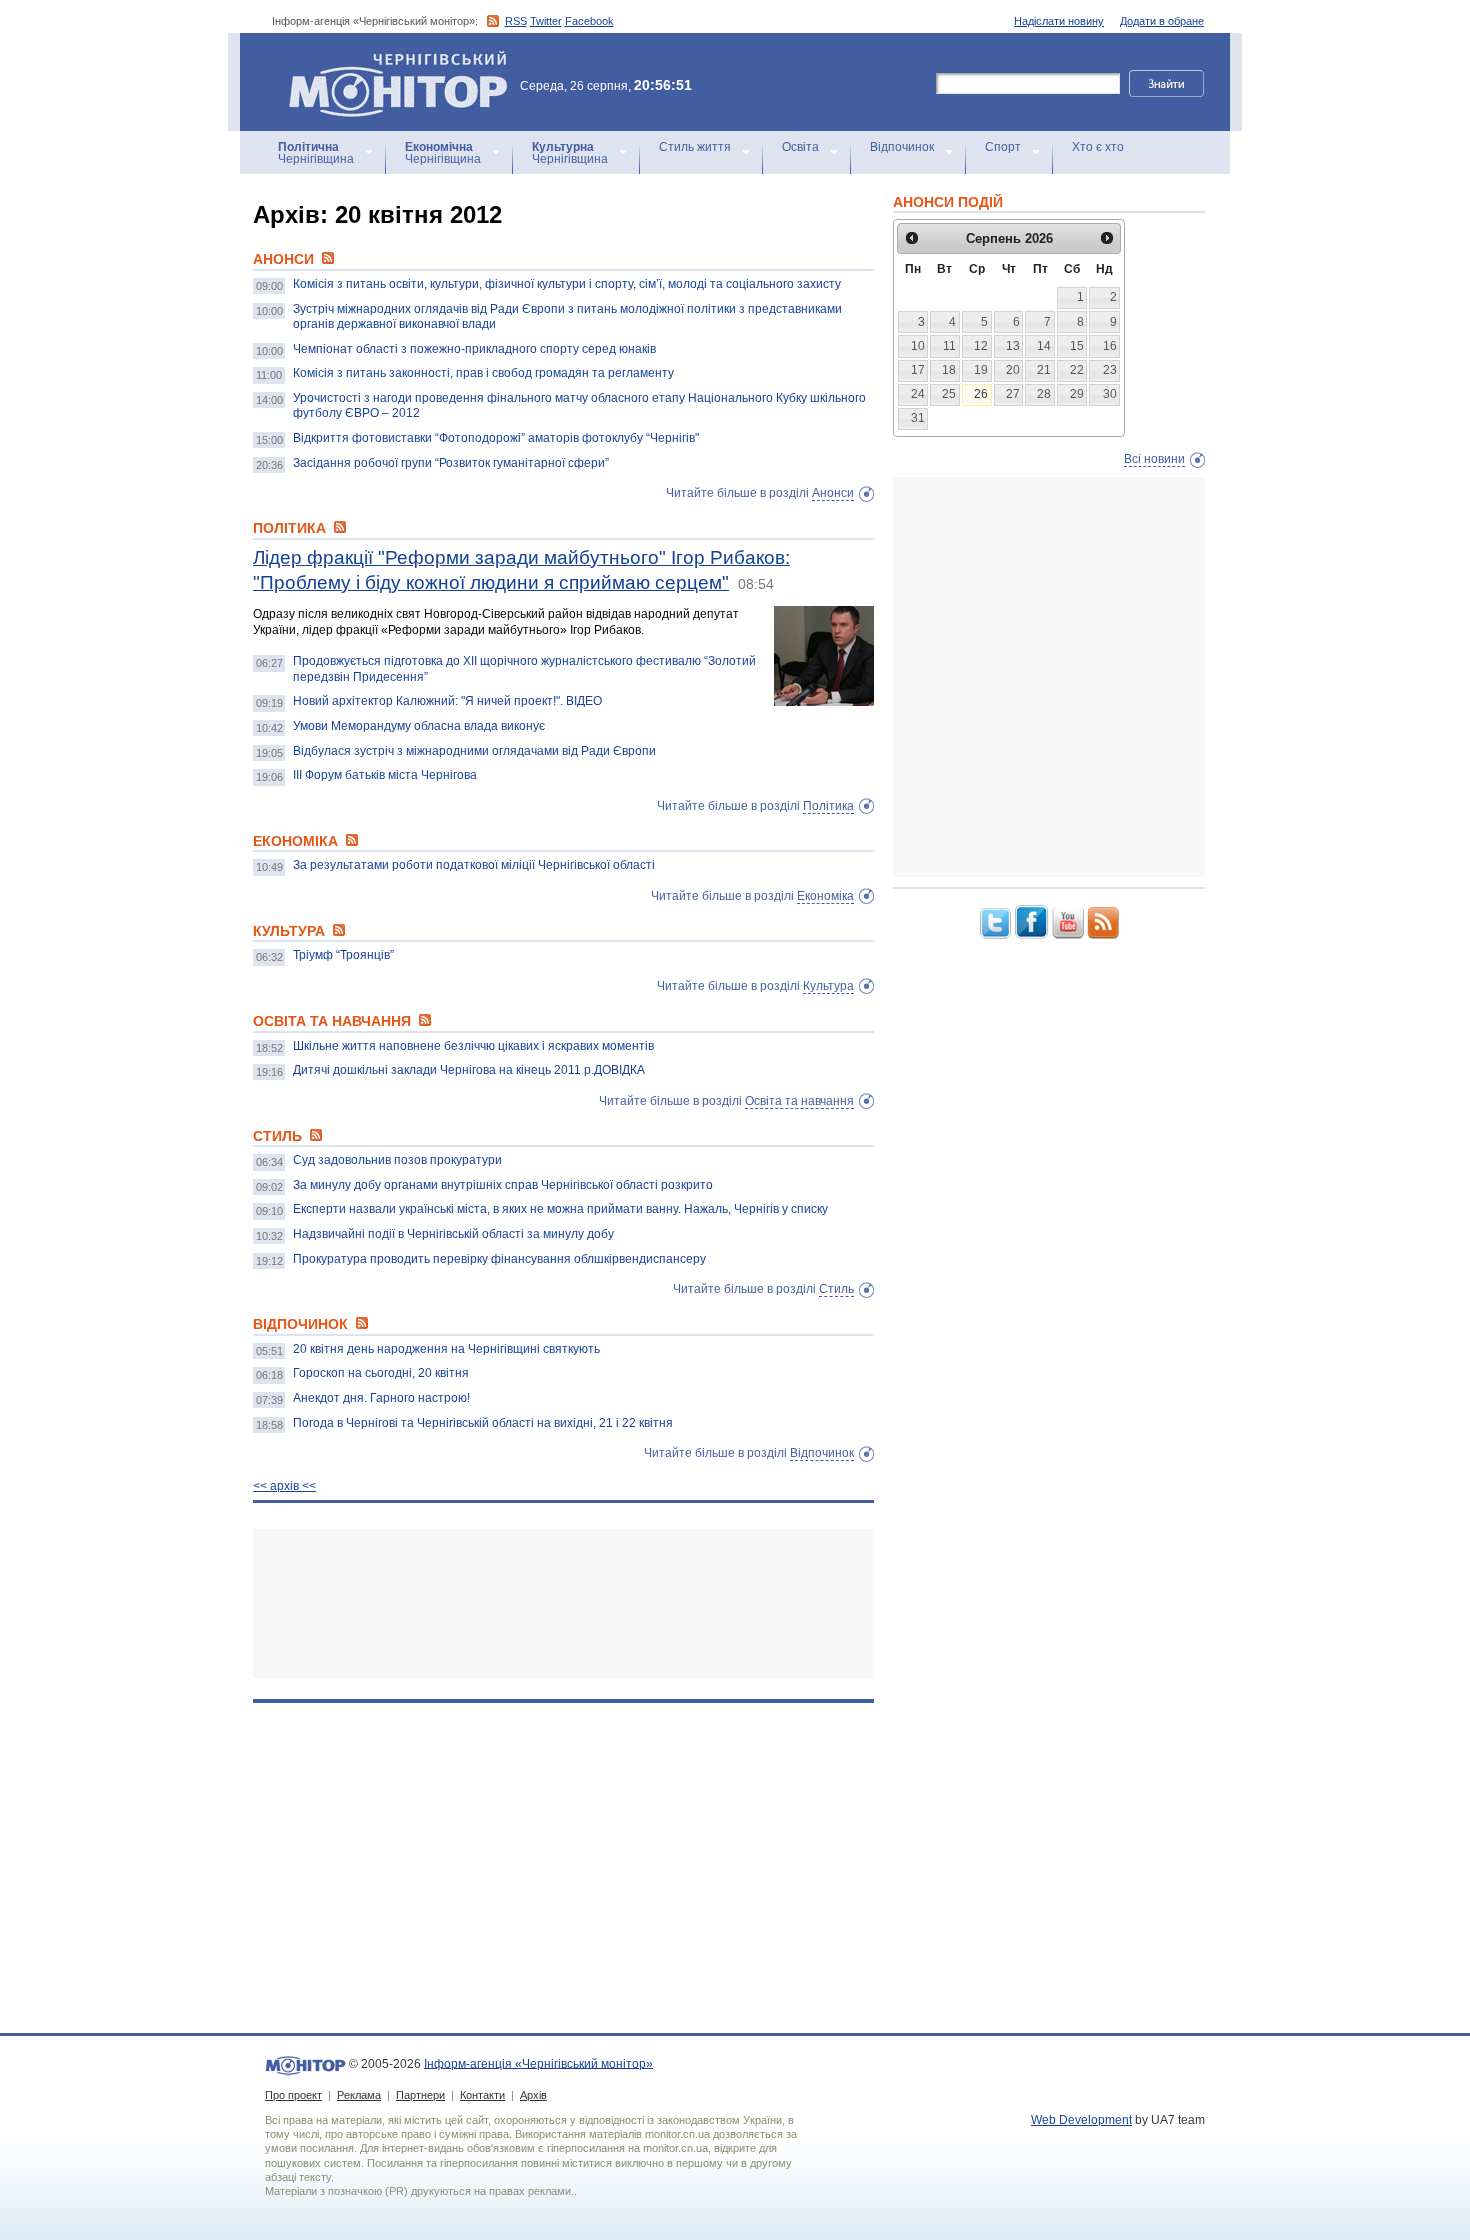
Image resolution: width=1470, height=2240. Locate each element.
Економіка (825, 896)
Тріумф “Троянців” (343, 955)
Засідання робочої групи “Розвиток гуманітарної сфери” (451, 463)
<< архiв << (284, 1486)
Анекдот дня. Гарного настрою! (381, 1398)
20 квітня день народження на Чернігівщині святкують (446, 1349)
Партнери (420, 2095)
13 (1013, 346)
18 (949, 370)
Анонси (833, 493)
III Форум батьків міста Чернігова (385, 775)
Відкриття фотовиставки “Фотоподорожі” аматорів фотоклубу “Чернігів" (496, 438)
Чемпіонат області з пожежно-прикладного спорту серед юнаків (474, 349)
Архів (533, 2095)
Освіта (800, 147)
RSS (516, 21)
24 (918, 394)
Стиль (836, 1289)
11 (949, 346)
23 (1110, 370)
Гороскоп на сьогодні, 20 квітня (381, 1373)
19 (981, 370)
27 (1013, 394)
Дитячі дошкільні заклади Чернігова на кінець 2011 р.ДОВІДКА (469, 1070)
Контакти (482, 2095)
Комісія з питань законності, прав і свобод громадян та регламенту (483, 373)
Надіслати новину (1059, 21)
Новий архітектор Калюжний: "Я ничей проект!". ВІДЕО (447, 701)
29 (1077, 394)
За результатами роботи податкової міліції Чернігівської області (474, 865)
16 (1110, 346)
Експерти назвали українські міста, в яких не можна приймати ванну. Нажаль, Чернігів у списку (560, 1209)
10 (918, 346)
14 (1044, 346)
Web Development (1081, 2120)
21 (1044, 370)
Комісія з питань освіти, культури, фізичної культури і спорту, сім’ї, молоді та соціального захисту (567, 284)
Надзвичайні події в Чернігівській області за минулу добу (453, 1234)
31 (918, 418)
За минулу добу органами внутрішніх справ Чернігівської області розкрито (503, 1185)
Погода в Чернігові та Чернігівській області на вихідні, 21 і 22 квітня (483, 1423)
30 (1110, 394)
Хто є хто (1098, 147)
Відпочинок (902, 147)
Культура (828, 986)
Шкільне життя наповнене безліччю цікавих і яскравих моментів (473, 1046)
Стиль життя (695, 147)
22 (1077, 370)
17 (918, 370)
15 (1077, 346)
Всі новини (1154, 459)
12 (981, 346)
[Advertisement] (563, 1603)
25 (949, 394)
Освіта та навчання (799, 1101)
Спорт (1003, 147)
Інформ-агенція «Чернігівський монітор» (388, 59)
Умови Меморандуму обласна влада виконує (419, 726)
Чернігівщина (316, 153)
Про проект (293, 2095)
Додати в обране (1162, 21)
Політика (828, 806)
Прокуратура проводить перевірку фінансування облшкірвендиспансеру (499, 1259)
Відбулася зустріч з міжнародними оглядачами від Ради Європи (474, 751)
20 (1013, 370)
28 (1044, 394)
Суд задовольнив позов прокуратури (397, 1160)
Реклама (359, 2095)
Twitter (546, 21)
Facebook (589, 21)
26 (981, 394)
